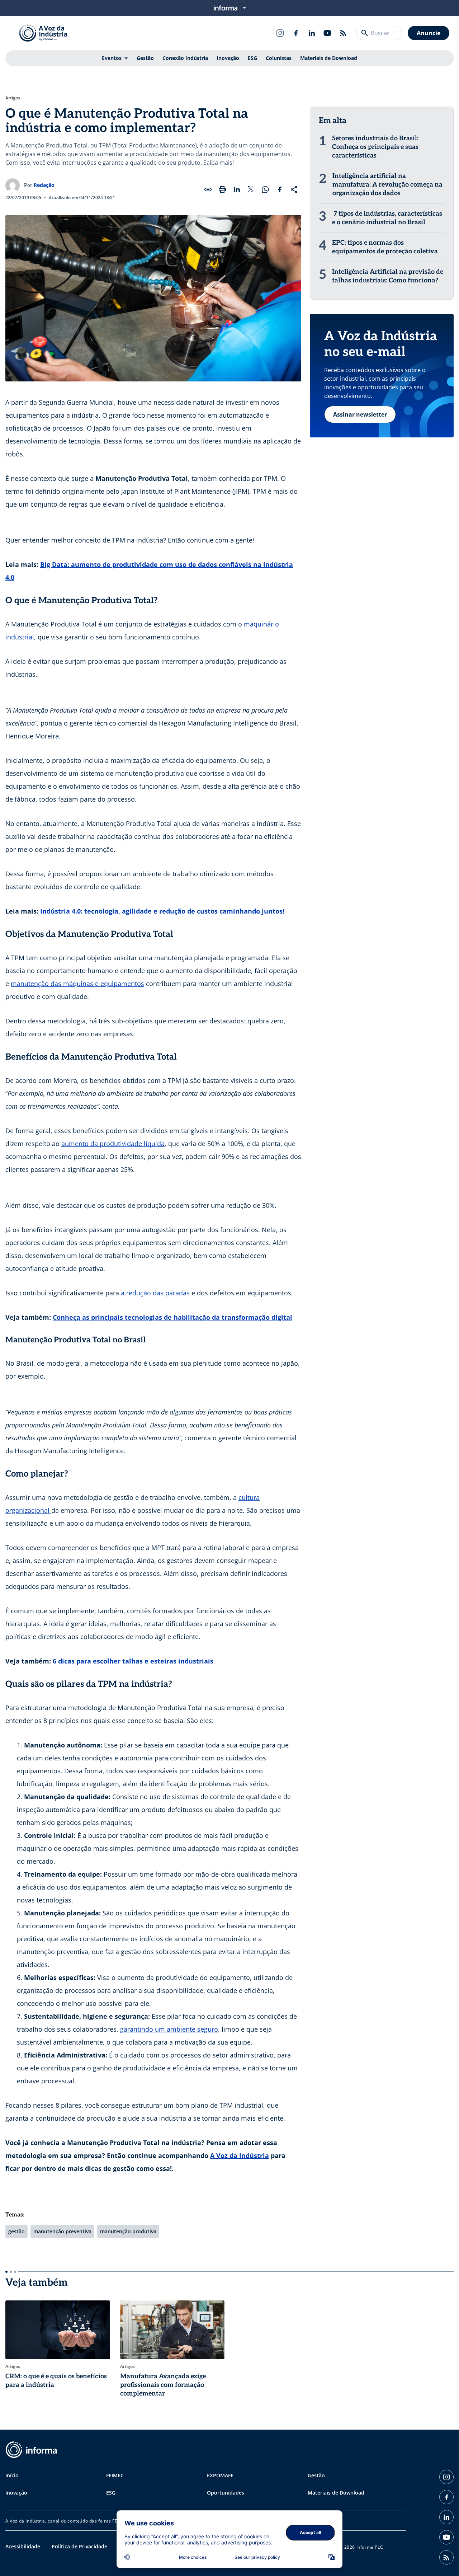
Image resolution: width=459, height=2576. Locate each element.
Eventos (112, 58)
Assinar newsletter (360, 414)
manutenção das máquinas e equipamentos (77, 984)
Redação (44, 185)
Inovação (228, 58)
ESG (252, 58)
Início (12, 2475)
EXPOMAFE (220, 2475)
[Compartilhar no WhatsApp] (265, 189)
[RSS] (343, 33)
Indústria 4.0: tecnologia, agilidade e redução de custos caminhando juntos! (162, 911)
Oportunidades (226, 2493)
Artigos (13, 98)
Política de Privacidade (79, 2546)
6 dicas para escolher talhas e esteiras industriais (133, 1661)
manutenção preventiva (62, 2231)
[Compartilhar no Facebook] (280, 189)
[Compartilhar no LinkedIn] (237, 189)
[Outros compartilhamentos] (294, 189)
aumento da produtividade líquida (113, 1144)
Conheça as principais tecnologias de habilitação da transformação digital (172, 1317)
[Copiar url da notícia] (208, 189)
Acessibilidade (23, 2546)
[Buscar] (365, 33)
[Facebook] (296, 33)
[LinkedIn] (312, 33)
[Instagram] (280, 33)
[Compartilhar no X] (251, 189)
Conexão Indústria (185, 58)
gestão (16, 2231)
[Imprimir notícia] (222, 189)
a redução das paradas (155, 1293)
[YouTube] (327, 33)
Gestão (145, 58)
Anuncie (429, 33)
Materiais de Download (329, 58)
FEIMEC (115, 2475)
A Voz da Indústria (240, 2155)
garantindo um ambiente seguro (169, 2029)
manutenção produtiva (128, 2231)
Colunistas (279, 58)
